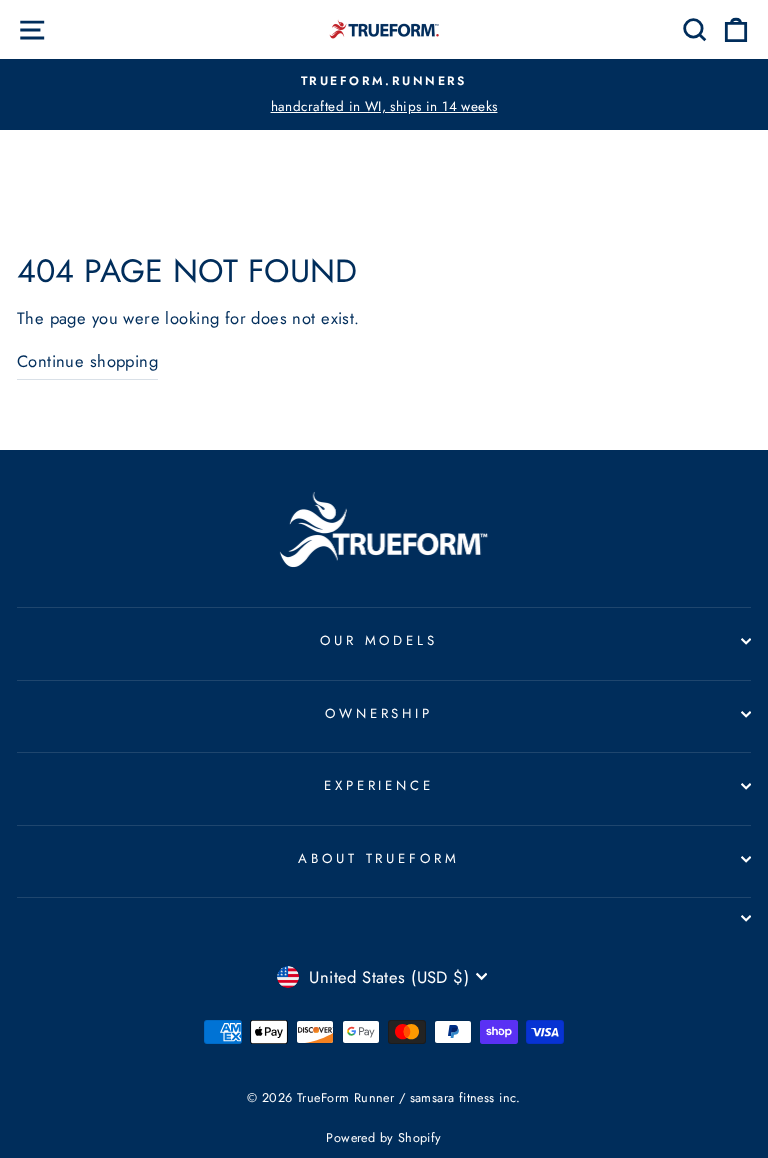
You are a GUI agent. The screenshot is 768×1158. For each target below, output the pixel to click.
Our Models (379, 640)
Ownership (379, 713)
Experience (379, 785)
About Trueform (379, 858)
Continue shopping (87, 361)
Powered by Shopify (383, 1138)
